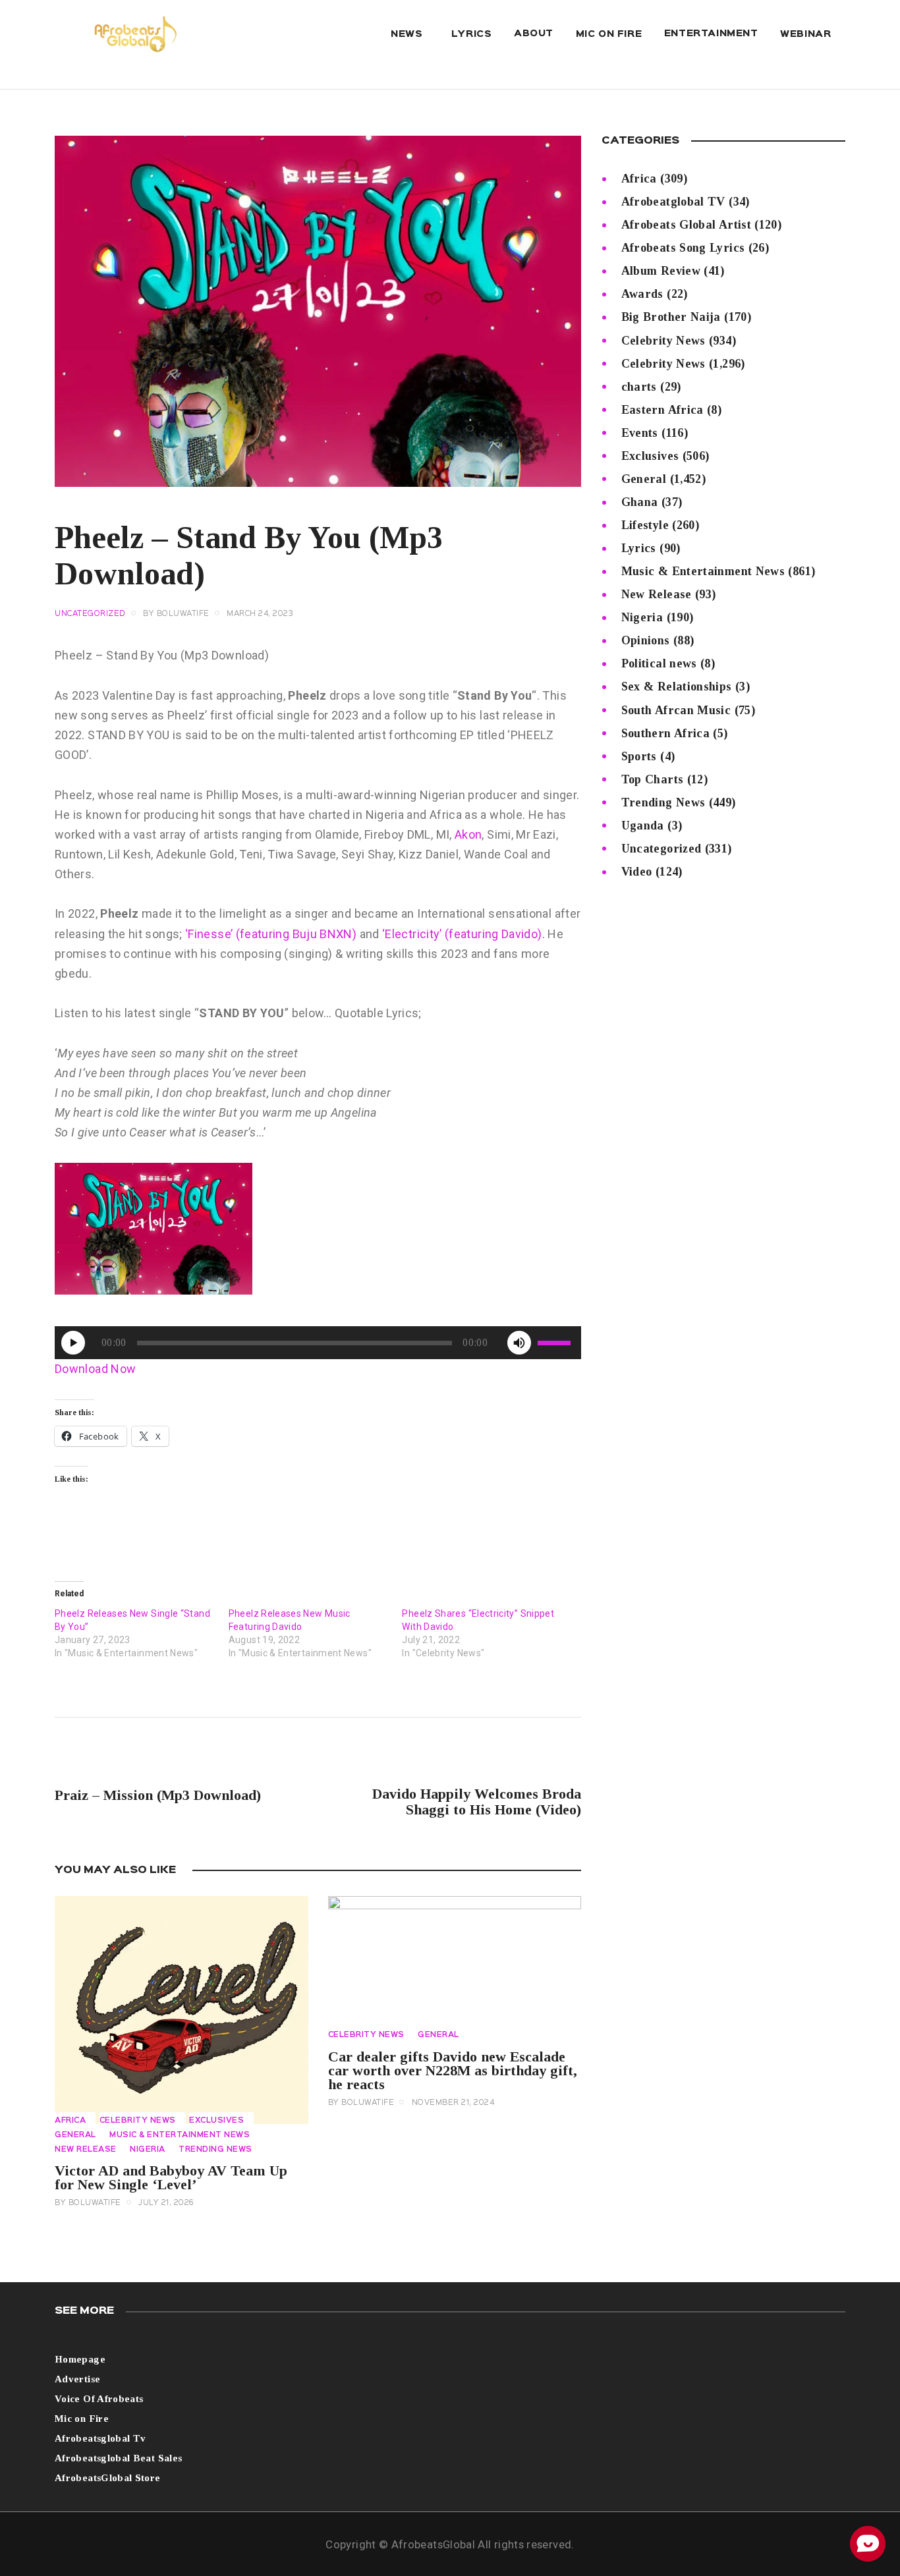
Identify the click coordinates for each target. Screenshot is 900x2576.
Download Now (95, 1369)
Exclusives (216, 2121)
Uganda (643, 826)
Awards (642, 294)
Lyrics (639, 548)
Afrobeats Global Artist (686, 225)
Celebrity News (138, 2121)
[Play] (73, 1343)
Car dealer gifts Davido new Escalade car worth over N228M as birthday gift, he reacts (453, 2070)
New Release (86, 2150)
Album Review (661, 271)
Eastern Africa (662, 410)
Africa (70, 2121)
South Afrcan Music (676, 710)
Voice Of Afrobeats (99, 2399)
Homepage (80, 2359)
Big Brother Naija (671, 317)
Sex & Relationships (677, 686)
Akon (468, 834)
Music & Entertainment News (180, 2135)
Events (640, 433)
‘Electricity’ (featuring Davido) (462, 934)
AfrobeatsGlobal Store (108, 2478)
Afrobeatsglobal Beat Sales (118, 2458)
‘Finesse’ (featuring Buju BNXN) (271, 934)
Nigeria (148, 2150)
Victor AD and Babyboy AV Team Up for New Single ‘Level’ (171, 2177)
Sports (639, 756)
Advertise (77, 2379)
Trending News (215, 2150)
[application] (318, 1343)
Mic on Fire (82, 2419)
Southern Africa (665, 733)
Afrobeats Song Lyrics (683, 248)
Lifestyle (645, 525)
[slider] (556, 1343)
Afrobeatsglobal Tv (100, 2438)
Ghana (640, 502)
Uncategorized (661, 849)
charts (639, 387)
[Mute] (519, 1343)
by (176, 614)
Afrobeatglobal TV (673, 202)
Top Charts (653, 779)
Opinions (646, 640)
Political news (659, 663)
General (75, 2135)
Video (637, 872)
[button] (154, 1229)
